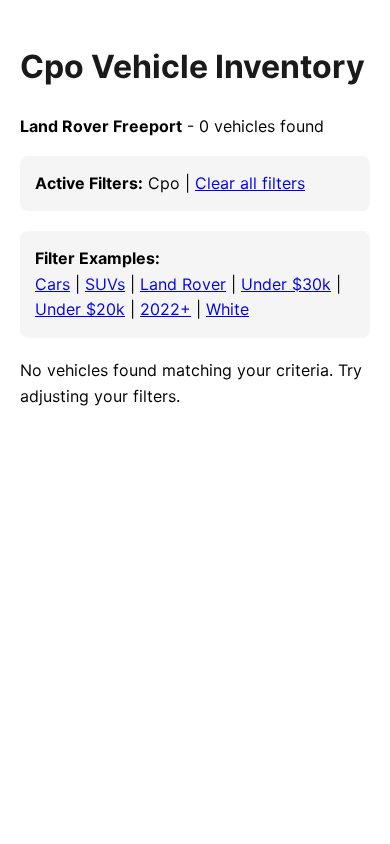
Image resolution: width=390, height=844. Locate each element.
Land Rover (183, 284)
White (227, 309)
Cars (52, 284)
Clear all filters (250, 183)
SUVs (105, 284)
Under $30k (286, 284)
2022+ (165, 309)
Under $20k (80, 309)
